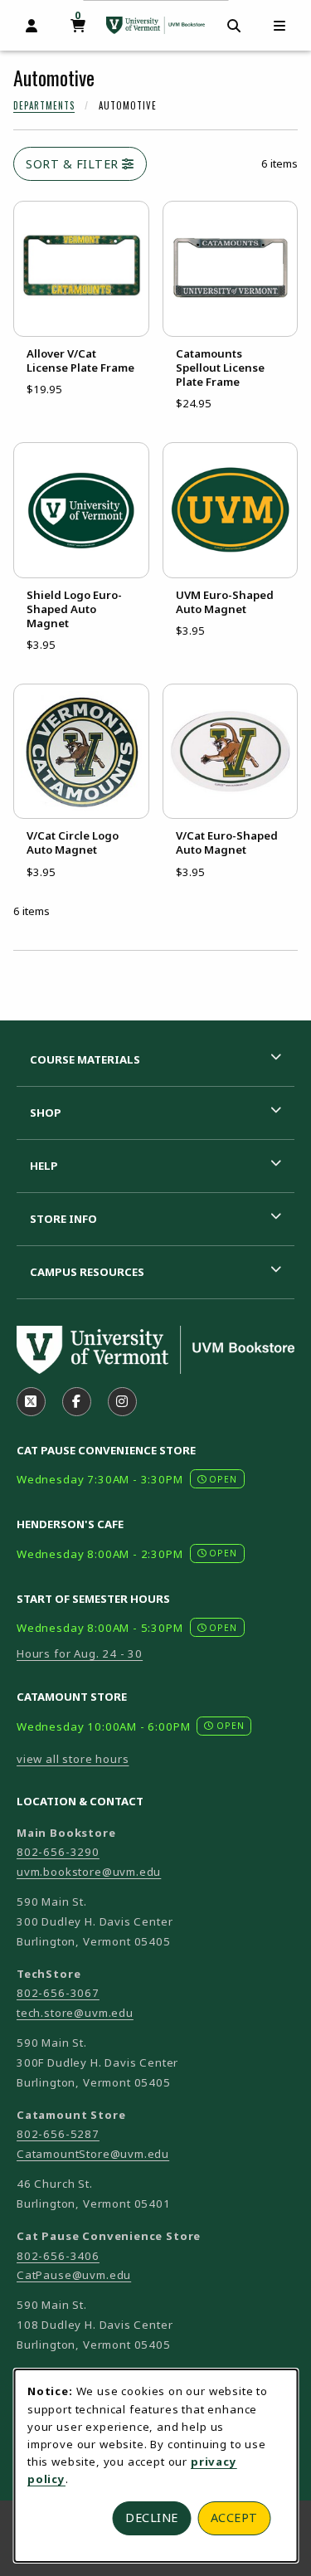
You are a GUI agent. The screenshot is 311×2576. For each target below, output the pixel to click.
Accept (234, 2518)
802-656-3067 (58, 1993)
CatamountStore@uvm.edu (93, 2154)
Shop (46, 1113)
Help (44, 1166)
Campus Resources (87, 1272)
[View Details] (81, 269)
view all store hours (73, 1759)
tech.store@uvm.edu (75, 2013)
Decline (152, 2518)
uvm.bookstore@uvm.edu (89, 1872)
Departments (44, 105)
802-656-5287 (58, 2134)
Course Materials (85, 1059)
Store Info (63, 1219)
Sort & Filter (74, 164)
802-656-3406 (58, 2256)
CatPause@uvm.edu (74, 2275)
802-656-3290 (58, 1852)
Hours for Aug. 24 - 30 (80, 1653)
